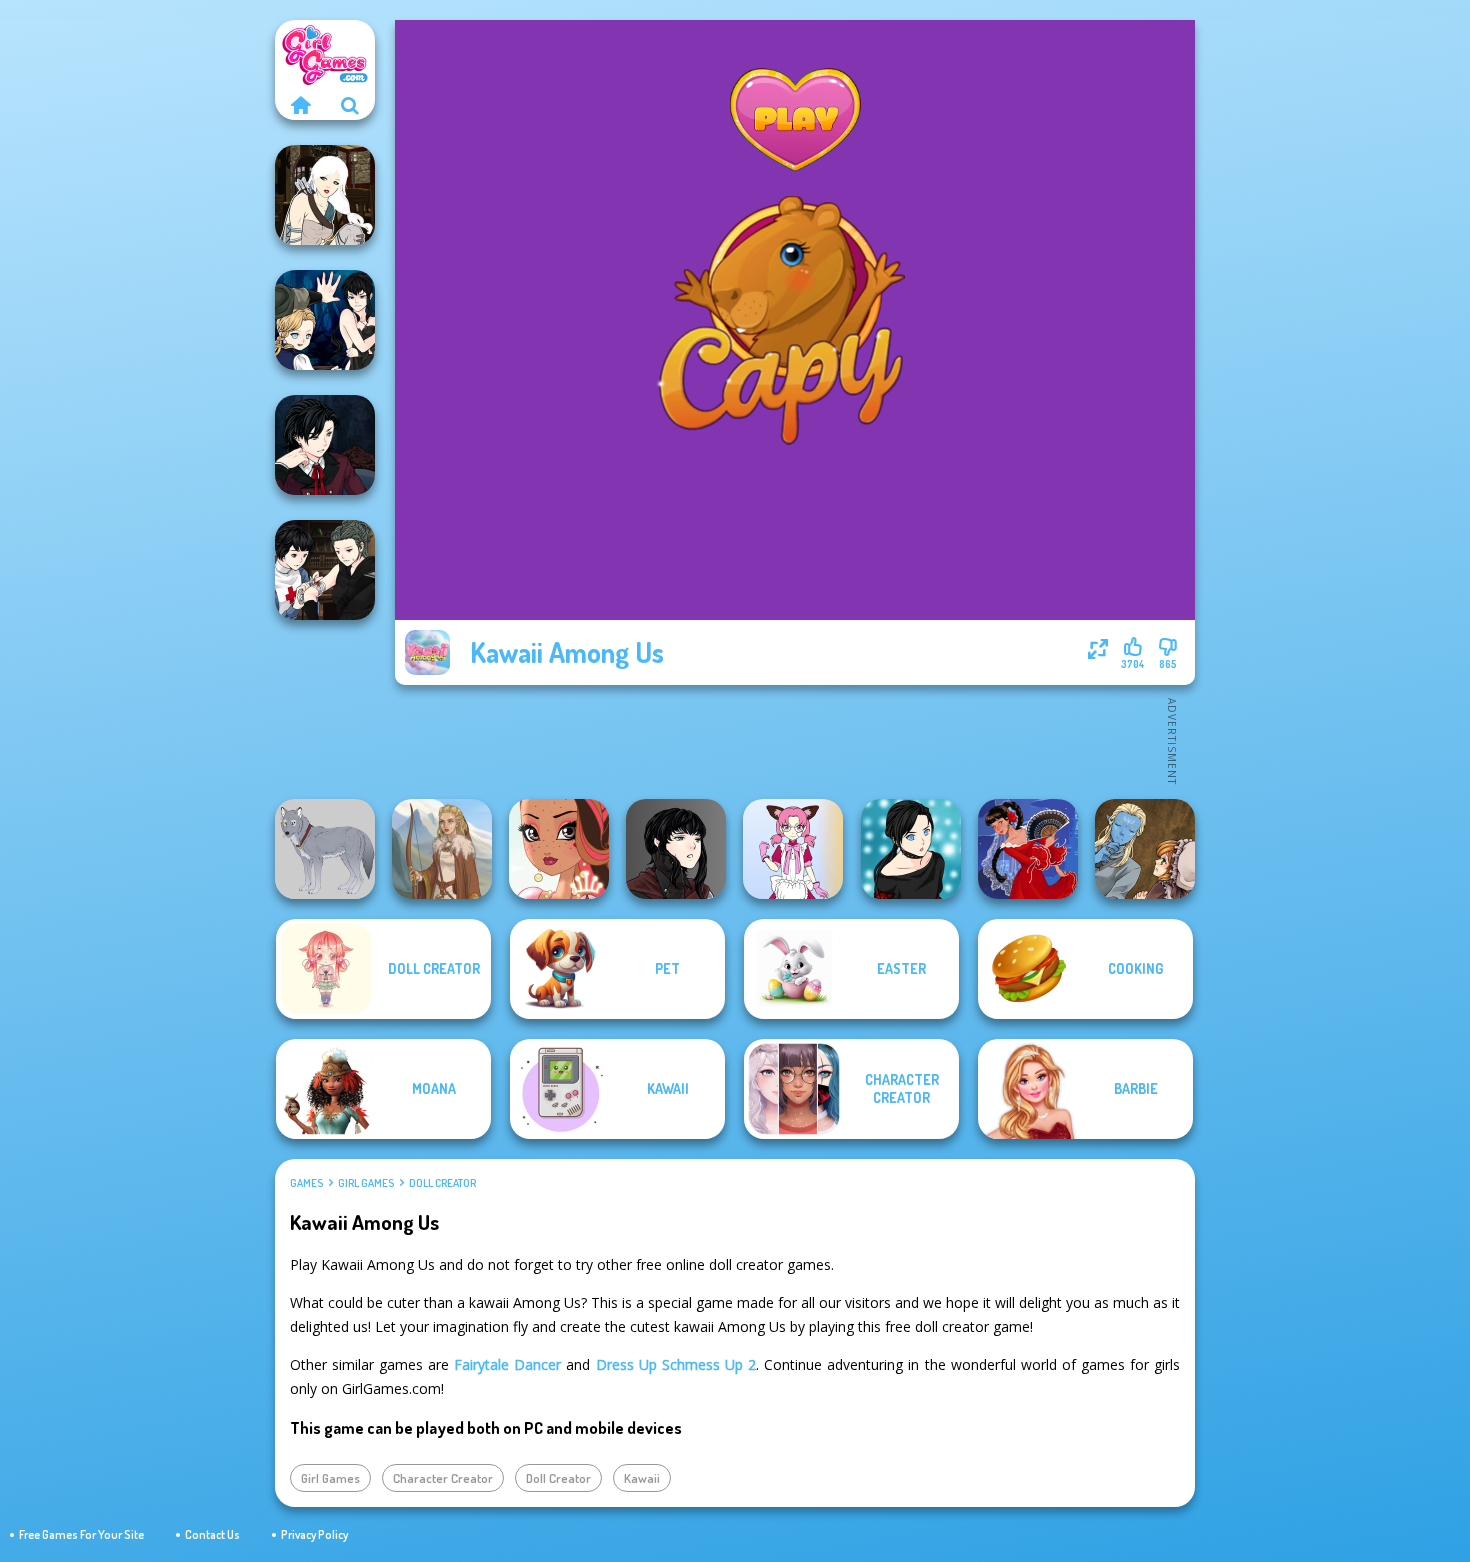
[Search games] (350, 105)
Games (306, 1183)
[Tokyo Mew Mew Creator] (793, 849)
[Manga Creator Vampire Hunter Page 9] (676, 849)
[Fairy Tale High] (559, 849)
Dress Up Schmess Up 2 (676, 1364)
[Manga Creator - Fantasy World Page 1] (325, 195)
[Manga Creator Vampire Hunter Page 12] (325, 320)
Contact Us (212, 1534)
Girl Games (366, 1183)
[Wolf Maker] (325, 849)
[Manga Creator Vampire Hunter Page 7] (325, 570)
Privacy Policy (314, 1534)
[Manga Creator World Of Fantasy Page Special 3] (1145, 849)
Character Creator (443, 1478)
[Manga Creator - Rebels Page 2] (911, 849)
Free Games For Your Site (81, 1534)
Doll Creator (442, 1183)
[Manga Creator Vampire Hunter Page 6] (325, 445)
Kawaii (642, 1478)
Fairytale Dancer (507, 1364)
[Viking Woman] (442, 849)
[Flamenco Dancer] (1028, 849)
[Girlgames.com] (300, 105)
